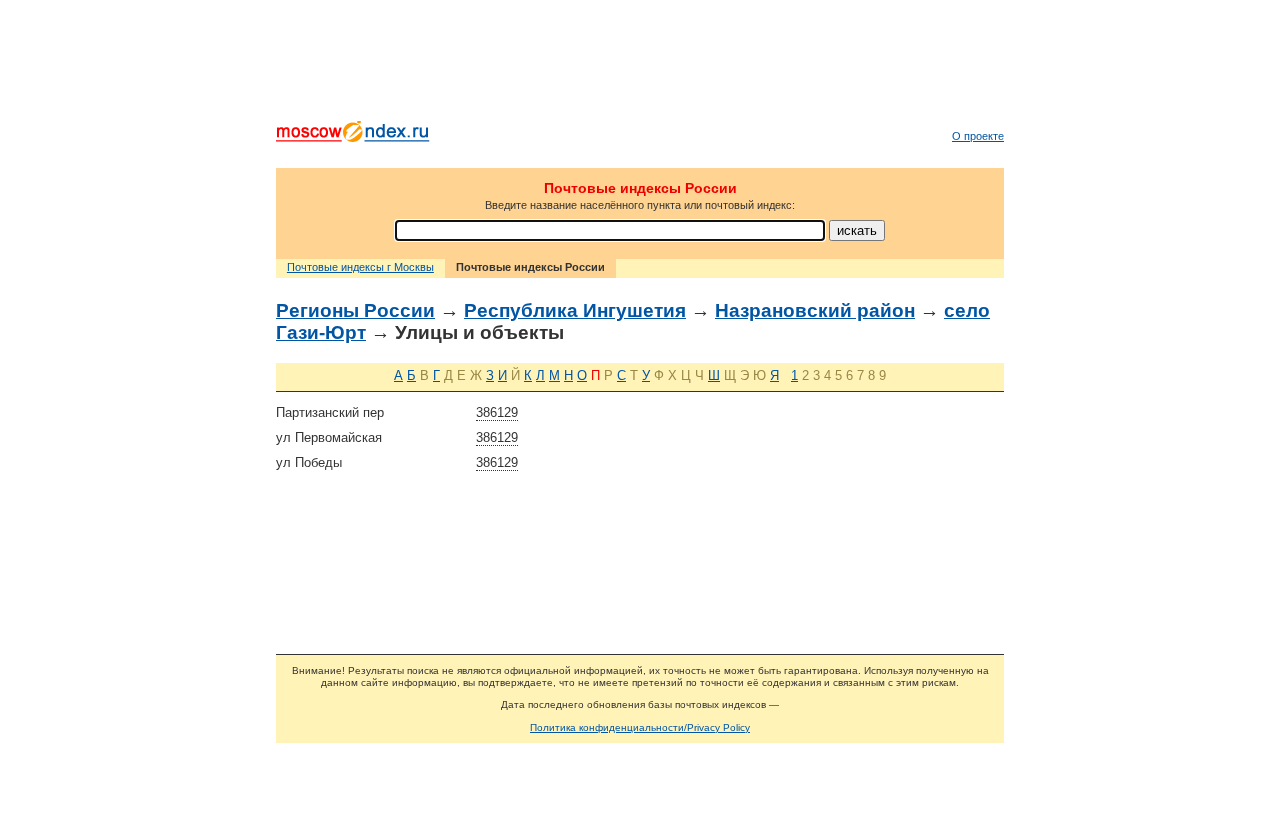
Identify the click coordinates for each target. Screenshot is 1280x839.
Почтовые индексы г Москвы (360, 267)
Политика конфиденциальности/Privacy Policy (640, 727)
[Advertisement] (640, 65)
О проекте (978, 136)
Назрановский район (815, 310)
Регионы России (355, 310)
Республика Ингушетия (575, 310)
